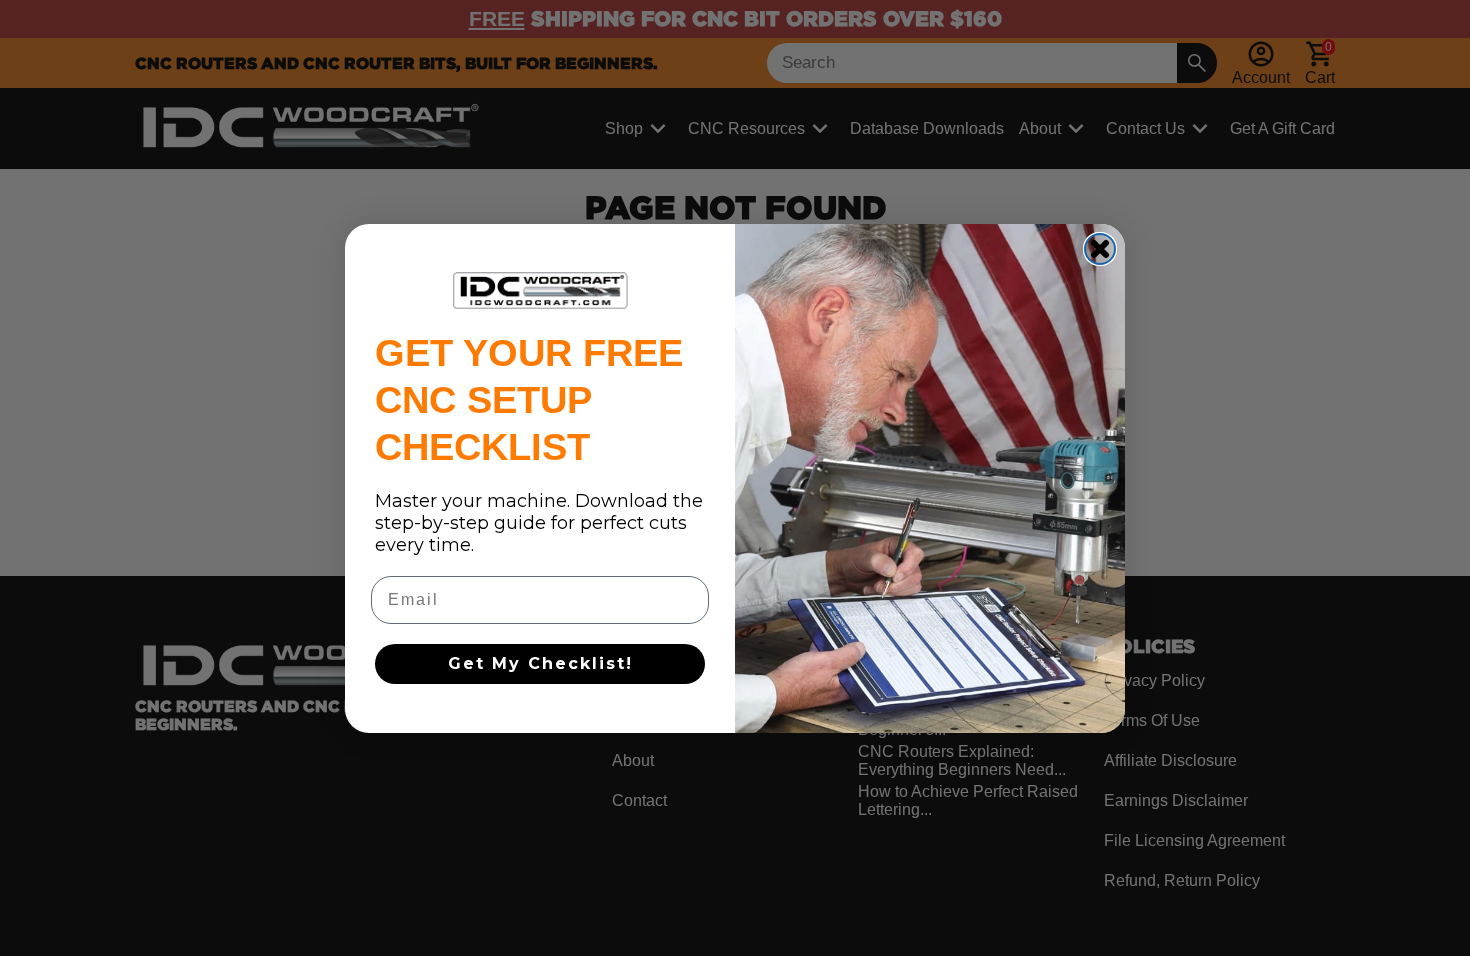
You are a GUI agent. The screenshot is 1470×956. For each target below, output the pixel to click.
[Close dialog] (1100, 249)
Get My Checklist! (540, 663)
